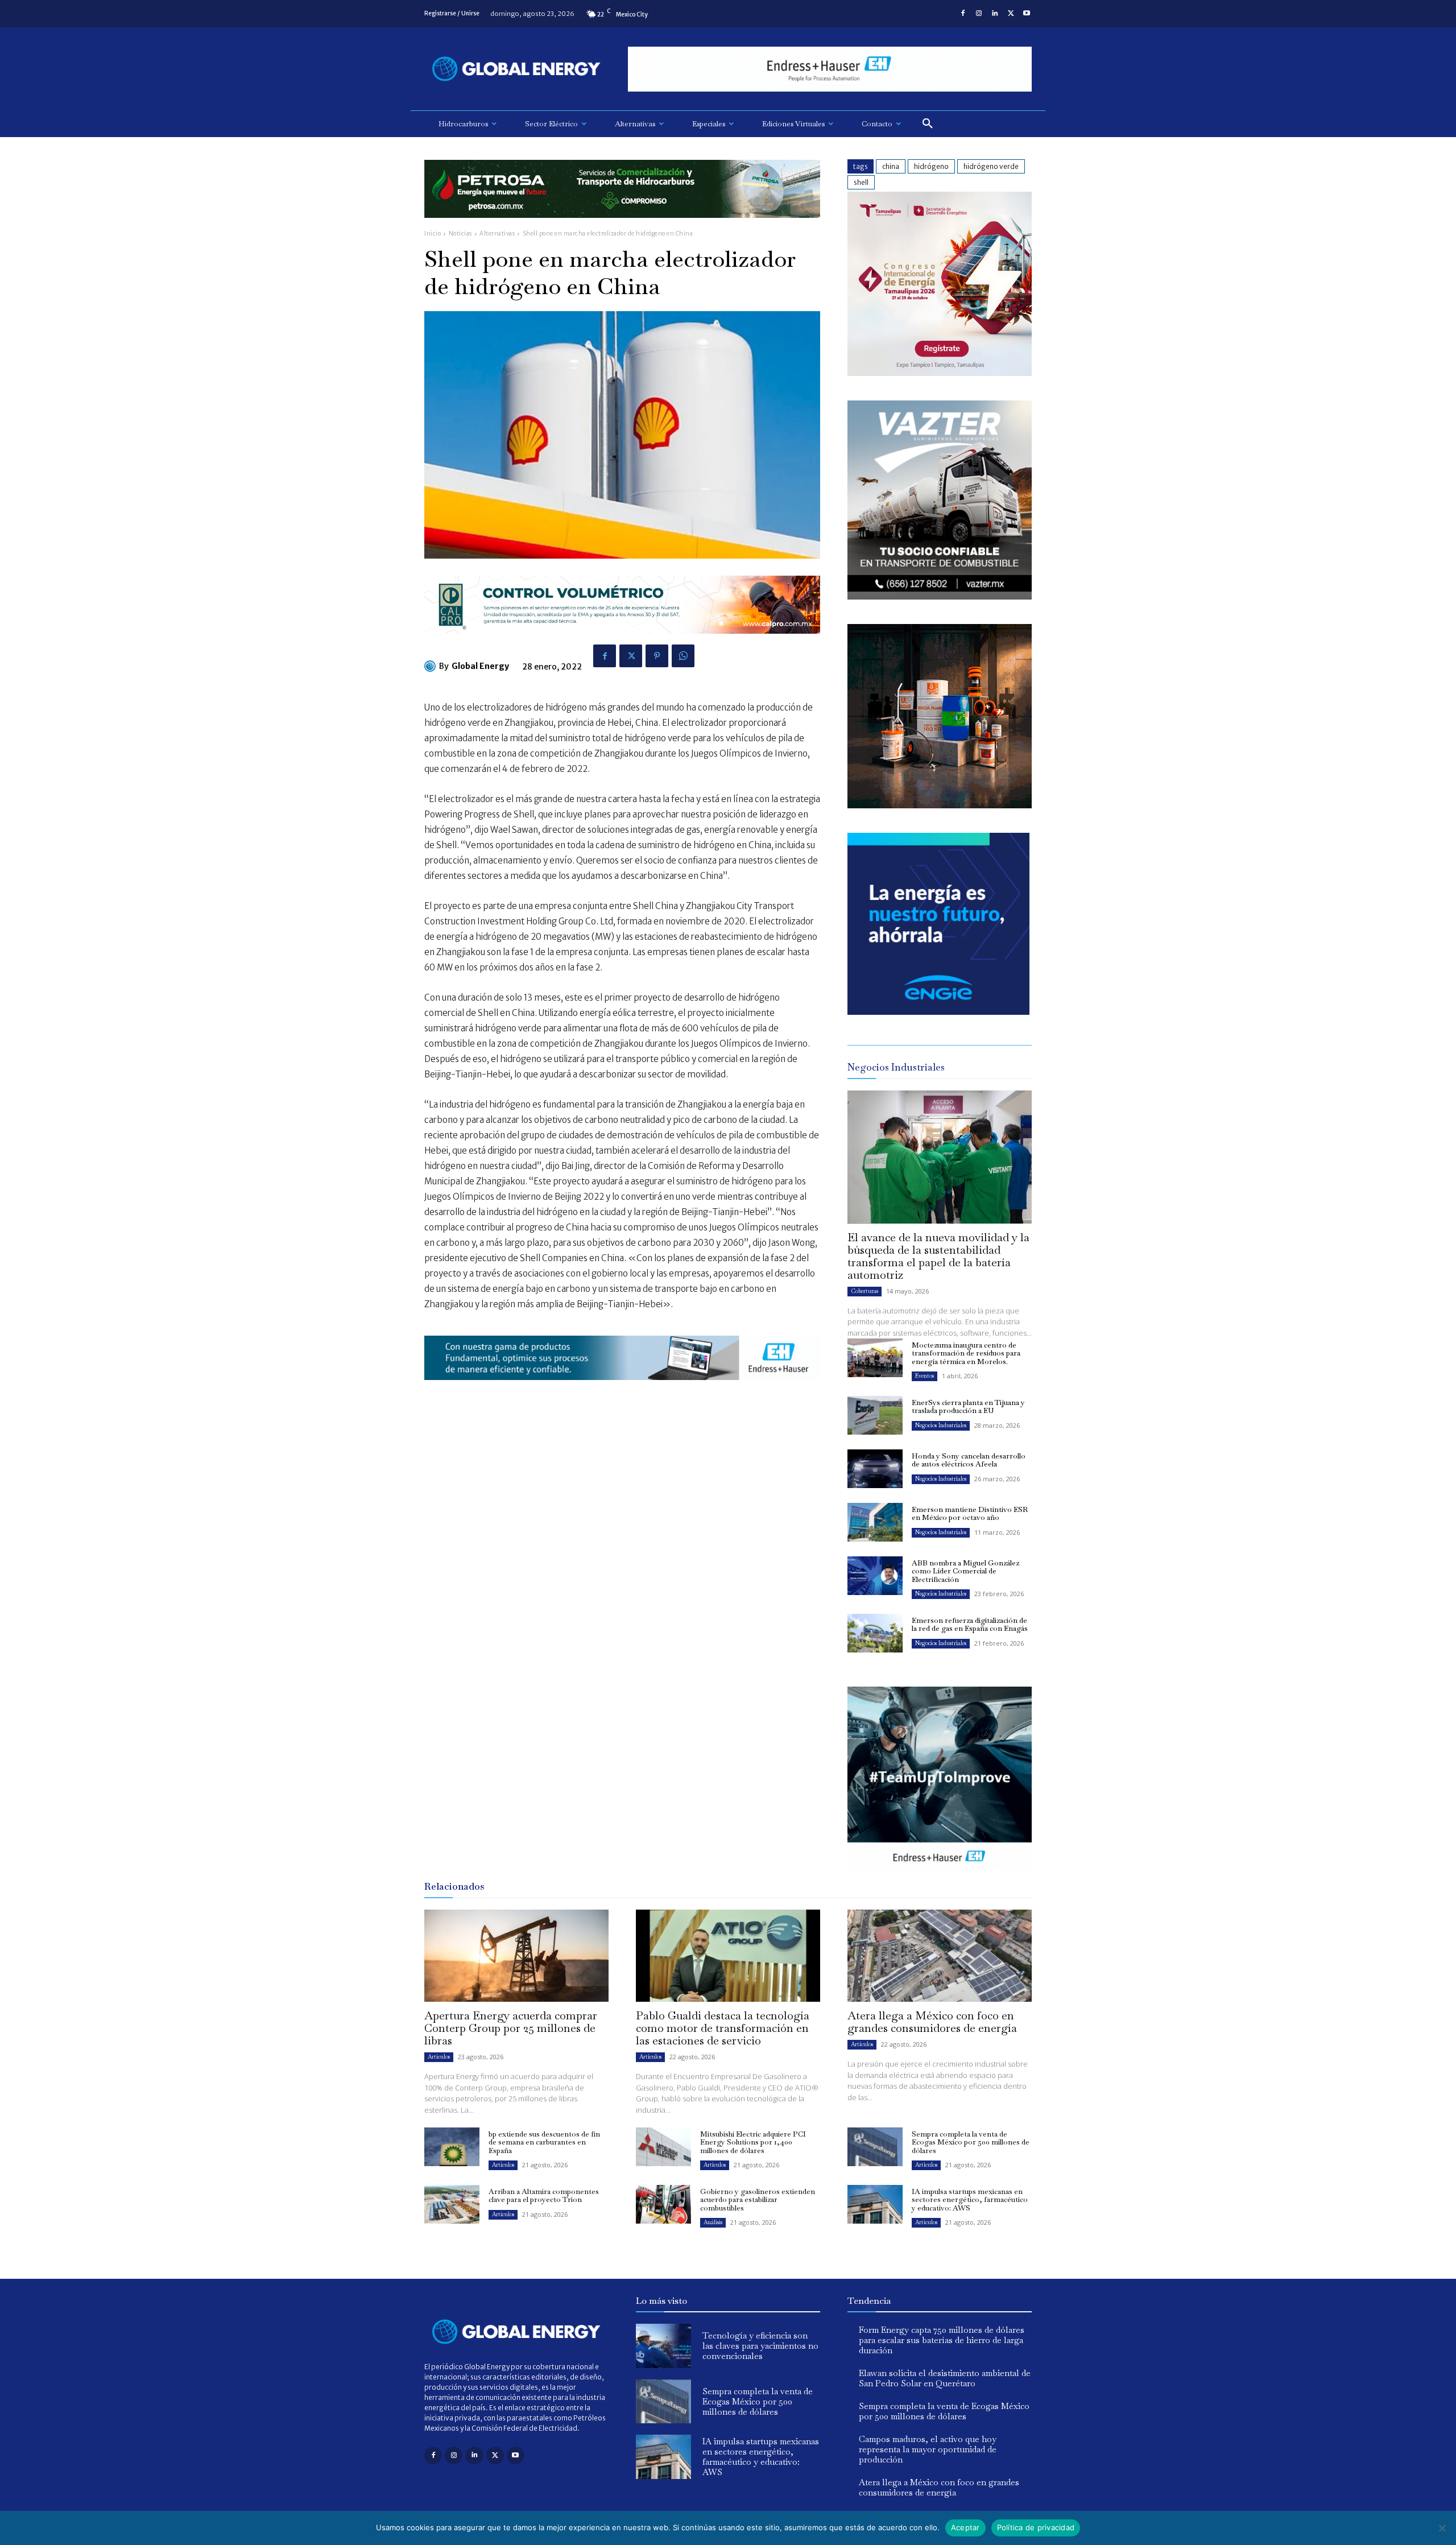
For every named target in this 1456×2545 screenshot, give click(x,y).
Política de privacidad (1036, 2527)
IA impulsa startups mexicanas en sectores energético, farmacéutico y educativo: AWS (970, 2200)
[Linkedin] (995, 14)
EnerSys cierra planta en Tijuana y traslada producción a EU (968, 1406)
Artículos (439, 2057)
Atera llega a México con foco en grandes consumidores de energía (932, 2022)
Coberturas (864, 1291)
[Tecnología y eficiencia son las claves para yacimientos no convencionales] (663, 2346)
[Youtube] (1027, 14)
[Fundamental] (830, 69)
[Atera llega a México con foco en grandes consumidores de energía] (940, 1956)
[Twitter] (1011, 14)
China (891, 166)
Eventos (925, 1376)
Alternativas (497, 234)
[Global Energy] (432, 666)
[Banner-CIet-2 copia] (940, 373)
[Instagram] (979, 14)
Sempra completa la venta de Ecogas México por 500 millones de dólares (971, 2142)
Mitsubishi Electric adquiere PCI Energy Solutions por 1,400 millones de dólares (753, 2142)
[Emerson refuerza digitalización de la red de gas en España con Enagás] (875, 1633)
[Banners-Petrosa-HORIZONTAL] (622, 227)
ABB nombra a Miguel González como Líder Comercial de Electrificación (965, 1571)
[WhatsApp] (683, 656)
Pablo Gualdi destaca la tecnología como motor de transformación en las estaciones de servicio (723, 2028)
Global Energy (480, 666)
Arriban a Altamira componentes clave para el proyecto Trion (544, 2195)
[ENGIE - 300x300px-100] (938, 1012)
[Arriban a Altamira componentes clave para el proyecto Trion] (452, 2204)
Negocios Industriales (941, 1425)
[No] (1442, 2528)
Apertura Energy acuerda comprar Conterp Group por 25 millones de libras (511, 2028)
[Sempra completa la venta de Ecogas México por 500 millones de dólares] (875, 2147)
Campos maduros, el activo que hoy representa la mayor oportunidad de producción (928, 2449)
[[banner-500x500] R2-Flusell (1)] (940, 805)
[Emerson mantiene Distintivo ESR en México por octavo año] (875, 1522)
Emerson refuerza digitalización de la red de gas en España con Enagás (970, 1624)
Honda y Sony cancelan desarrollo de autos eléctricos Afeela (969, 1460)
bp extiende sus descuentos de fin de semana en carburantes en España (544, 2142)
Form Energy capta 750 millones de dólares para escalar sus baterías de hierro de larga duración (942, 2340)
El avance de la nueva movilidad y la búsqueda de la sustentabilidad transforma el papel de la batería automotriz (938, 1256)
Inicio (433, 234)
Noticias (460, 234)
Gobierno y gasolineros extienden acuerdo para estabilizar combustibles (758, 2200)
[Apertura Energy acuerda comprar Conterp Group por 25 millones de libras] (516, 1956)
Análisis (713, 2222)
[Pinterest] (657, 656)
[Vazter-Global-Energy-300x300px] (940, 596)
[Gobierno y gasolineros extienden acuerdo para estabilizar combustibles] (663, 2204)
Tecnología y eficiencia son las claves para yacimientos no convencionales (760, 2346)
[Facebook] (963, 14)
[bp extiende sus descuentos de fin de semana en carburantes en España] (452, 2147)
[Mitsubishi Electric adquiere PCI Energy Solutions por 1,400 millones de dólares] (663, 2147)
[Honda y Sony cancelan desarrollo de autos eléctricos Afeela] (875, 1469)
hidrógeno (931, 166)
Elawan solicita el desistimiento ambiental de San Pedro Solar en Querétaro (945, 2378)
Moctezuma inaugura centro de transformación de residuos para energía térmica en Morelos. (966, 1353)
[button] (928, 124)
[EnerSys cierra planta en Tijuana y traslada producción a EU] (875, 1415)
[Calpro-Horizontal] (622, 643)
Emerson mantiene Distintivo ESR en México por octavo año (970, 1513)
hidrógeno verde (991, 166)
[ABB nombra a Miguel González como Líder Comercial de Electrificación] (875, 1576)
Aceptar (965, 2527)
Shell (861, 182)
